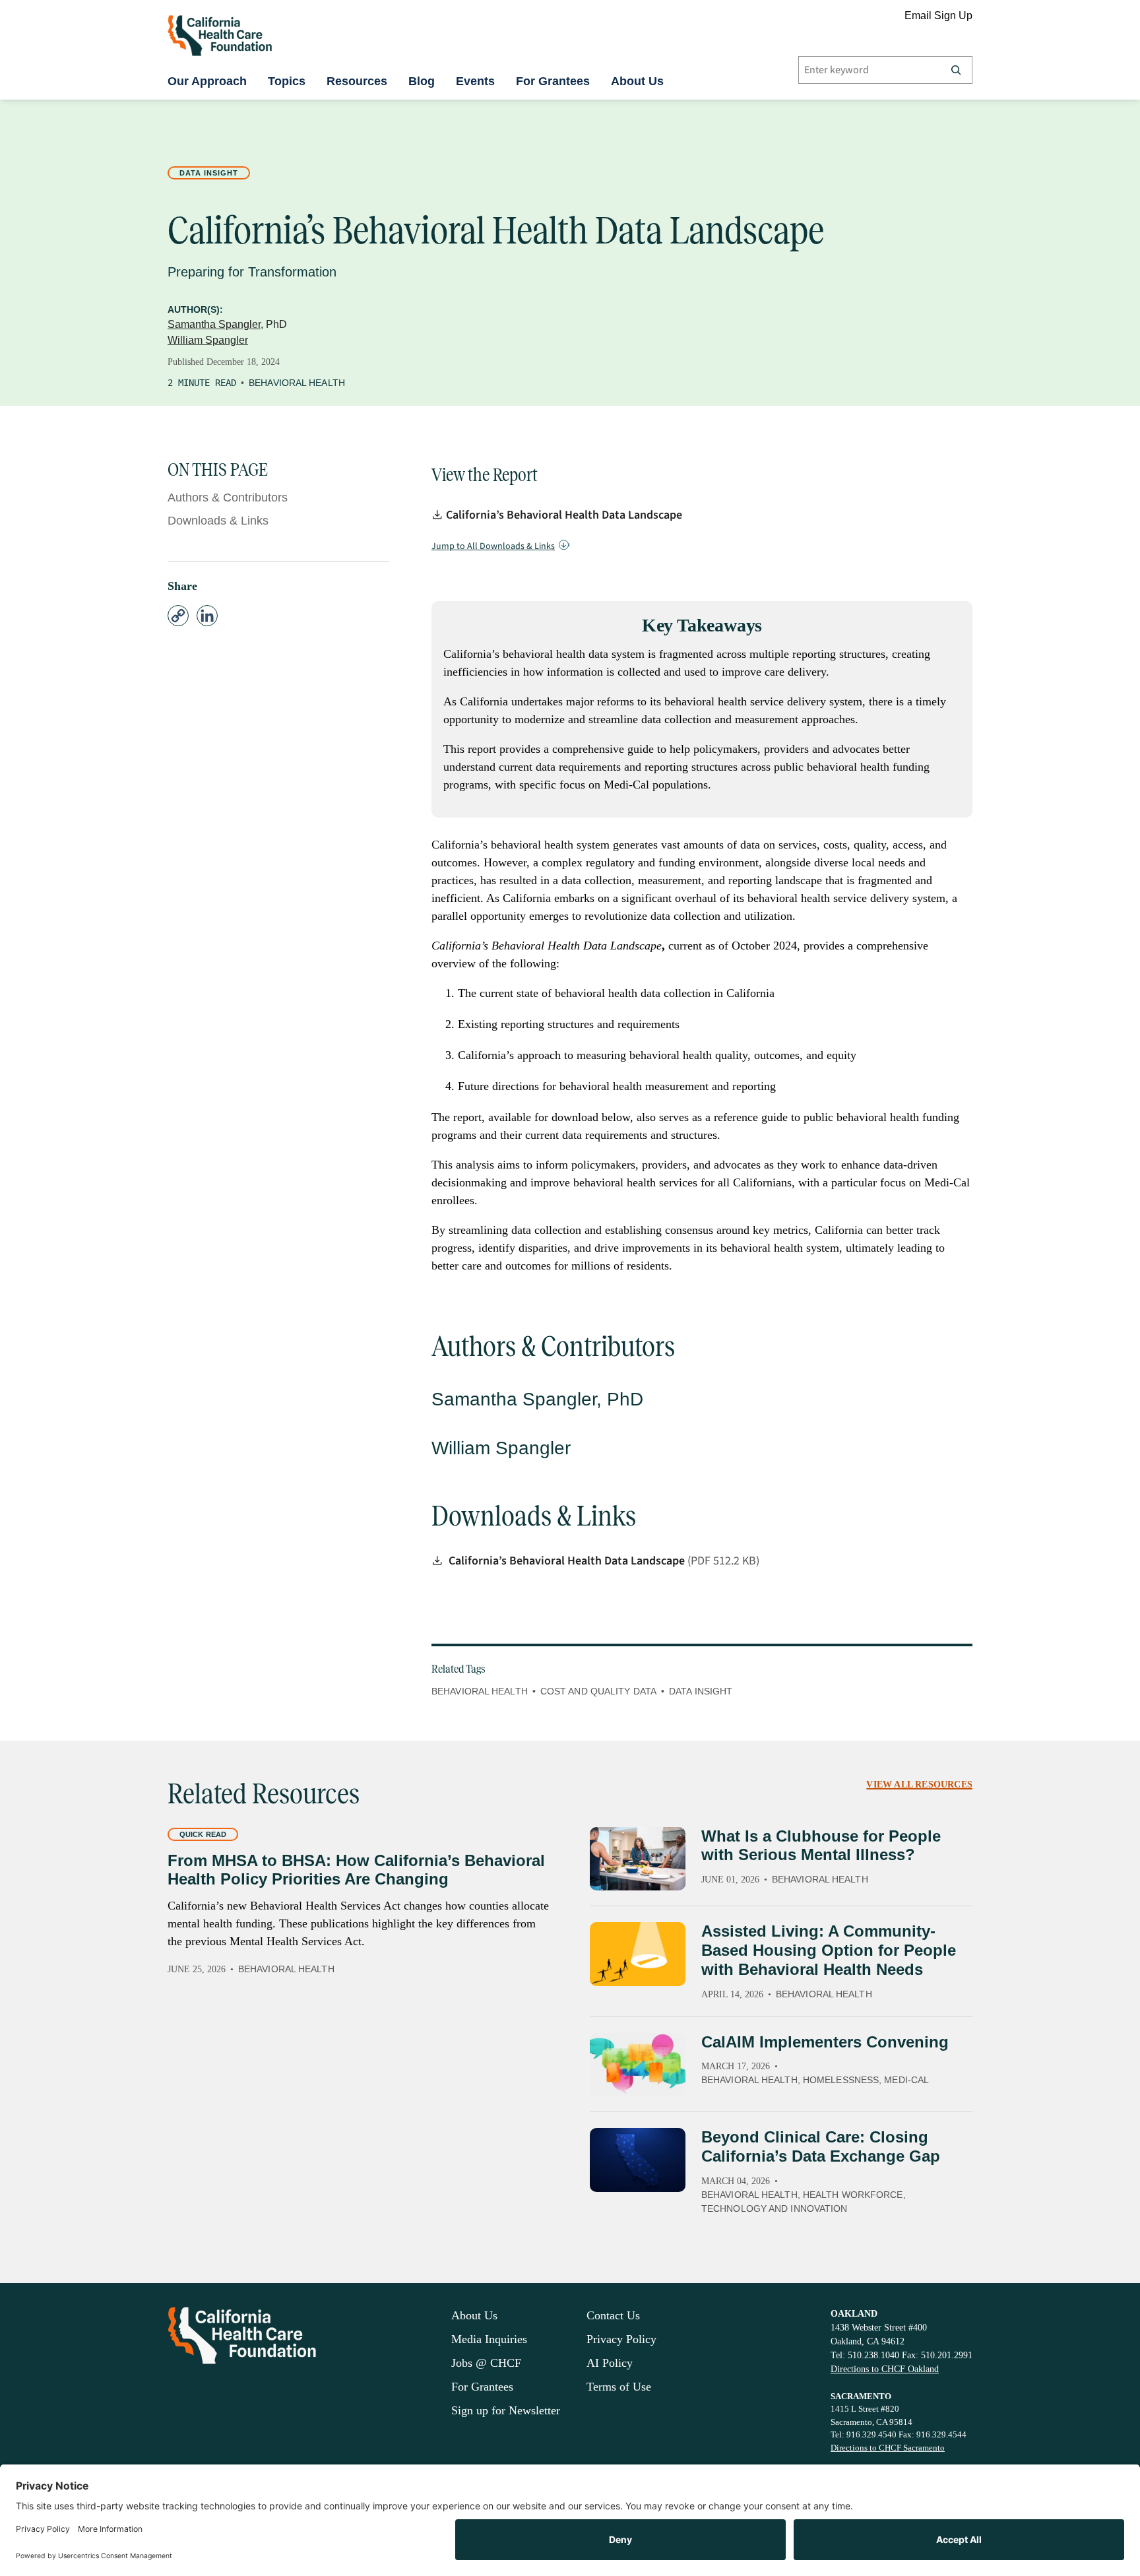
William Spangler (208, 340)
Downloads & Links (218, 521)
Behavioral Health (297, 383)
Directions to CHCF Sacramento (888, 2448)
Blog (422, 81)
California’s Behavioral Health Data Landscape (564, 515)
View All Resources (919, 1785)
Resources (357, 81)
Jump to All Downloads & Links (493, 546)
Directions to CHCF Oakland (885, 2369)
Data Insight (209, 173)
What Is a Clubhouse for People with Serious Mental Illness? (821, 1846)
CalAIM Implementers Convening (825, 2042)
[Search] (956, 70)
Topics (287, 81)
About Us (637, 81)
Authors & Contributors (228, 498)
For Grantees (553, 81)
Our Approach (207, 81)
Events (475, 81)
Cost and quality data (598, 1691)
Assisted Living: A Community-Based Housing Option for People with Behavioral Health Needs (829, 1950)
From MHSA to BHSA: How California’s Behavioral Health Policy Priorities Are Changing (356, 1870)
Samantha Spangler (214, 324)
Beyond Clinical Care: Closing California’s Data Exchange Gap (821, 2146)
